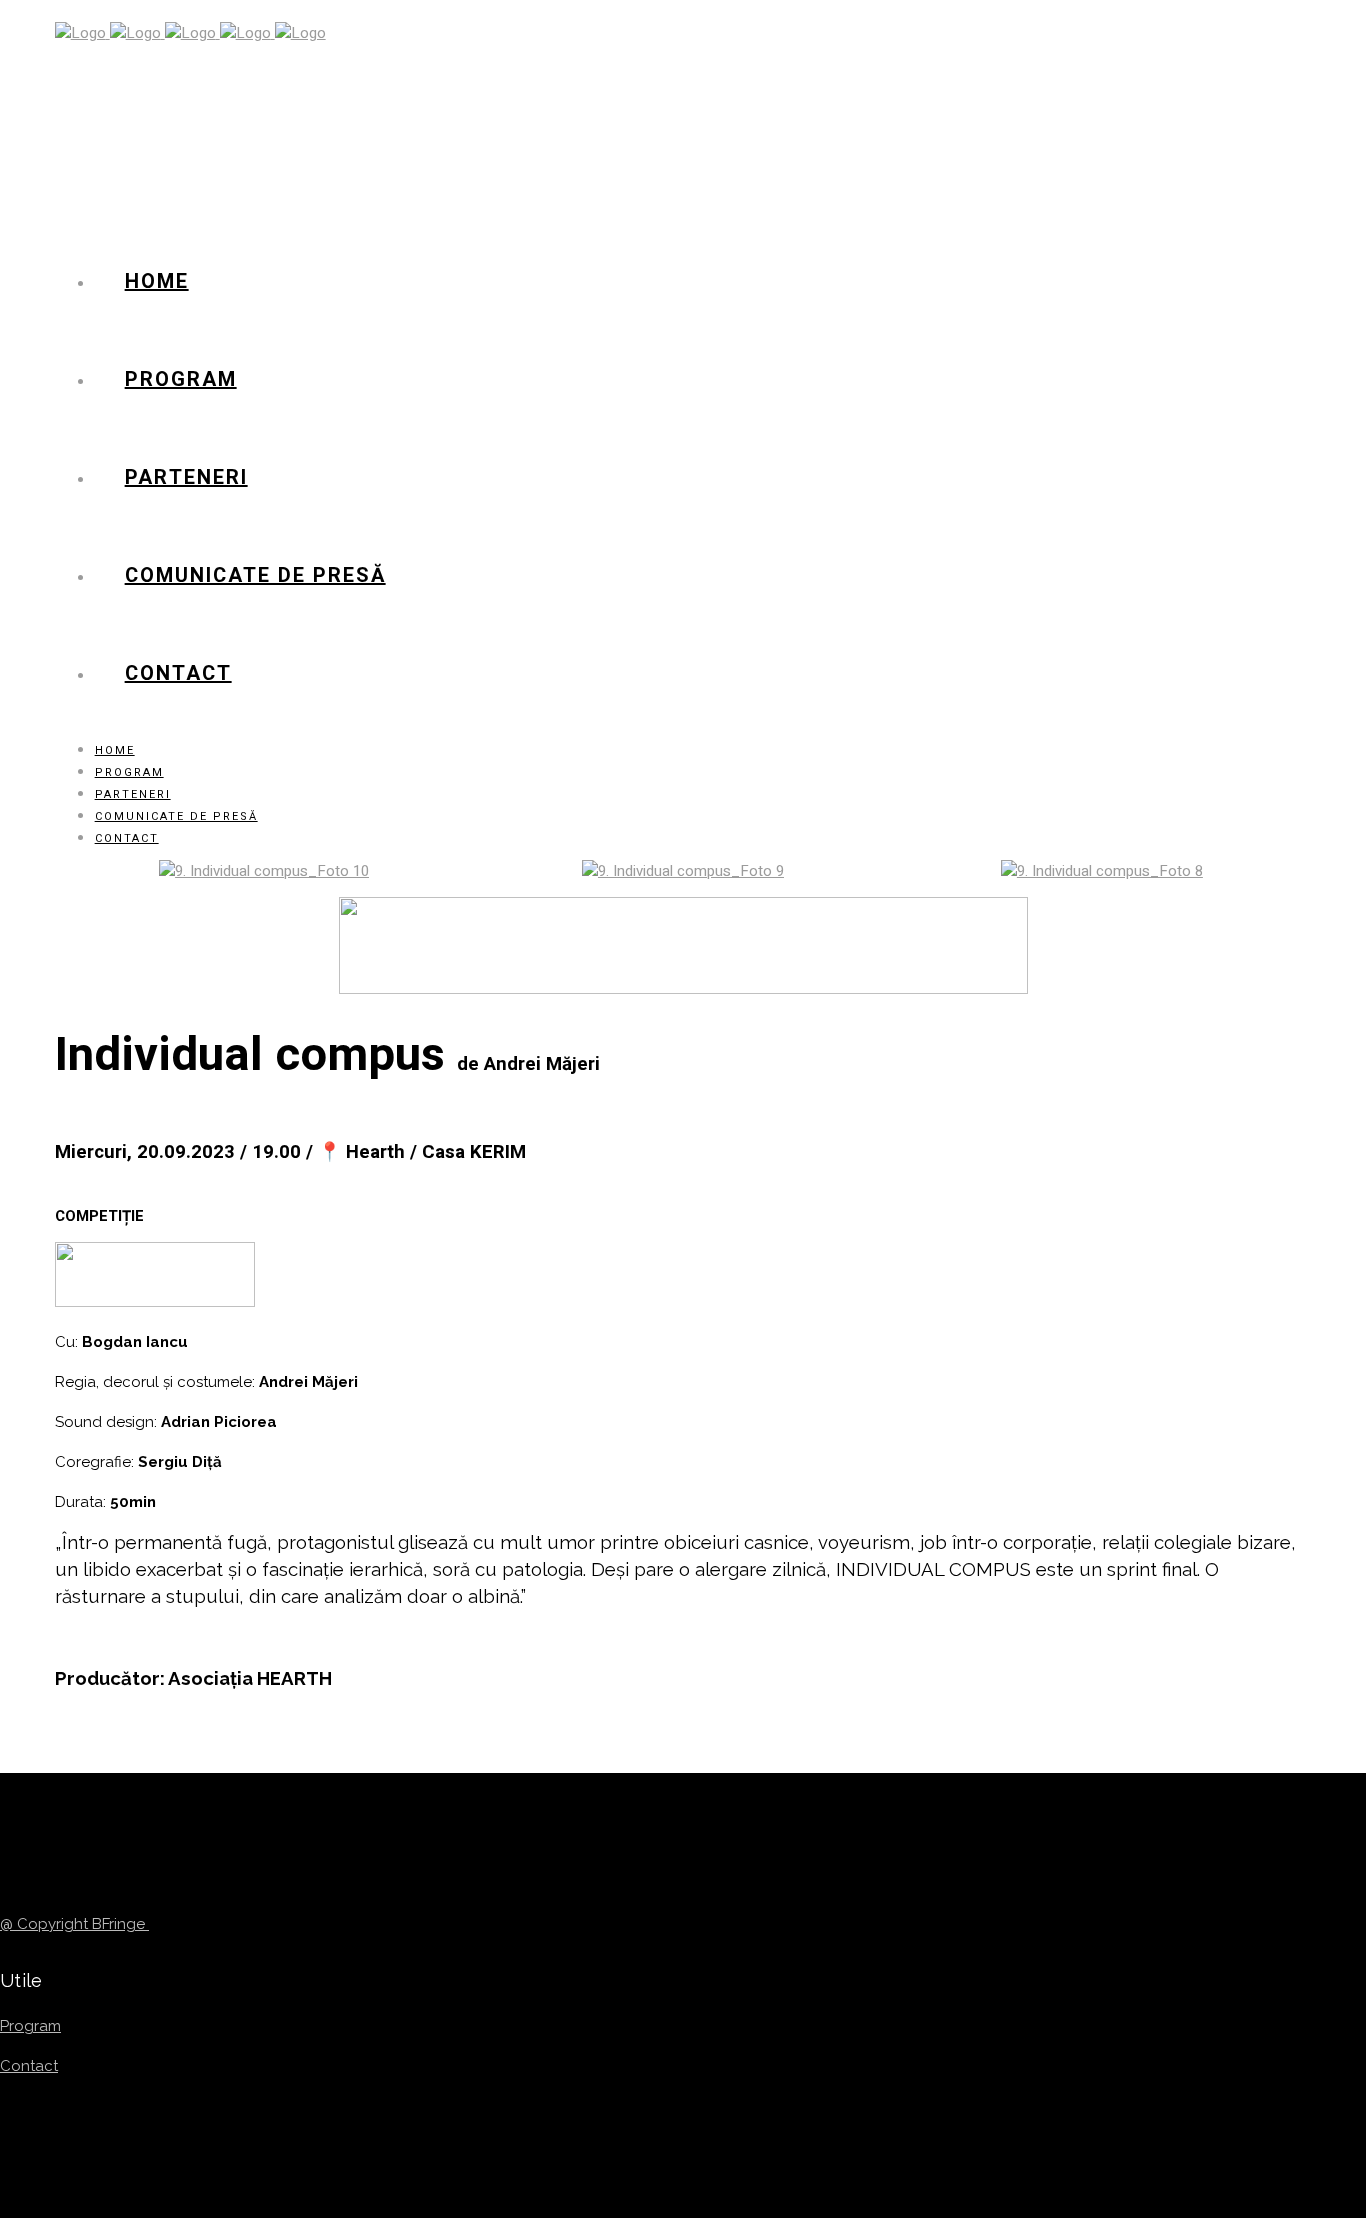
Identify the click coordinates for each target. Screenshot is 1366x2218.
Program (30, 2026)
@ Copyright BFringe (74, 1924)
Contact (29, 2066)
